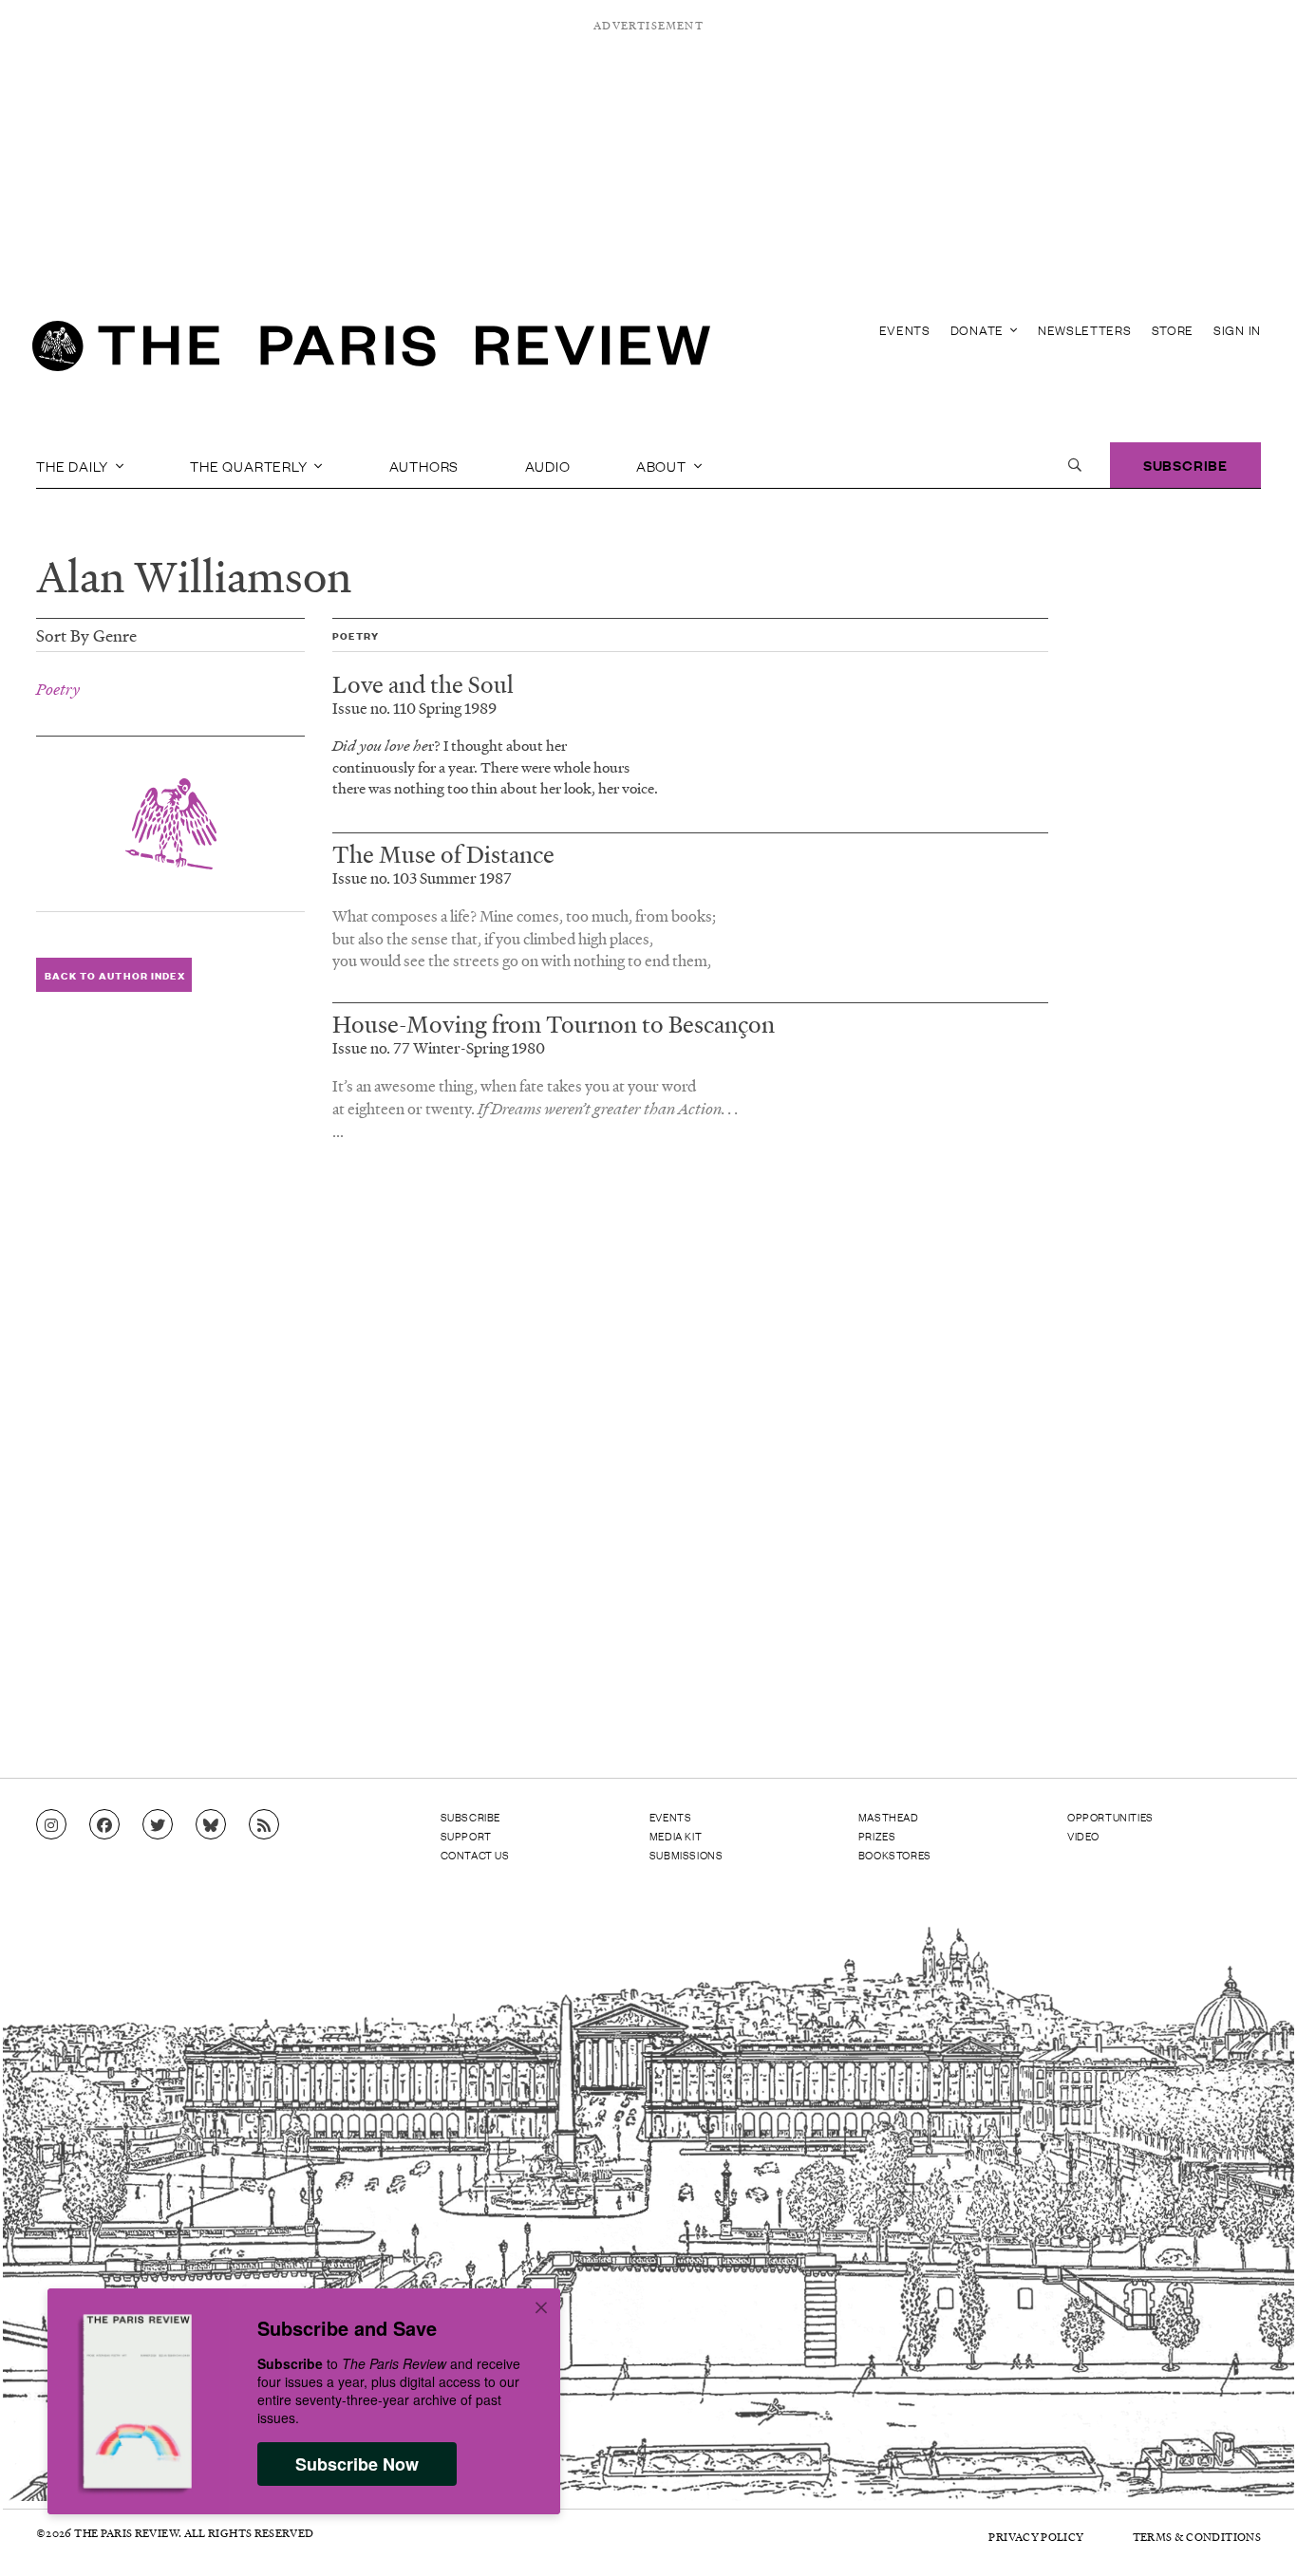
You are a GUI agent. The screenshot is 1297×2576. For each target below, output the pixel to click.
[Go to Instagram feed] (51, 1825)
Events (905, 330)
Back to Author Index (114, 975)
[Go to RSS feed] (264, 1825)
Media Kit (676, 1836)
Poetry (58, 689)
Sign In (1237, 330)
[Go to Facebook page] (104, 1825)
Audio (548, 465)
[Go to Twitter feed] (158, 1825)
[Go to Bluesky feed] (211, 1825)
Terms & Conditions (1197, 2537)
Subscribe (1185, 465)
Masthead (889, 1817)
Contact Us (475, 1855)
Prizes (877, 1836)
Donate (979, 330)
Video (1083, 1836)
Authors (424, 465)
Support (466, 1836)
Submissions (686, 1855)
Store (1173, 330)
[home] (371, 351)
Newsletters (1085, 330)
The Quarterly (250, 465)
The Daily (74, 465)
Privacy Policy (1036, 2537)
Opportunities (1110, 1817)
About (663, 465)
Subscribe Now (357, 2464)
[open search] (1075, 465)
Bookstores (895, 1855)
